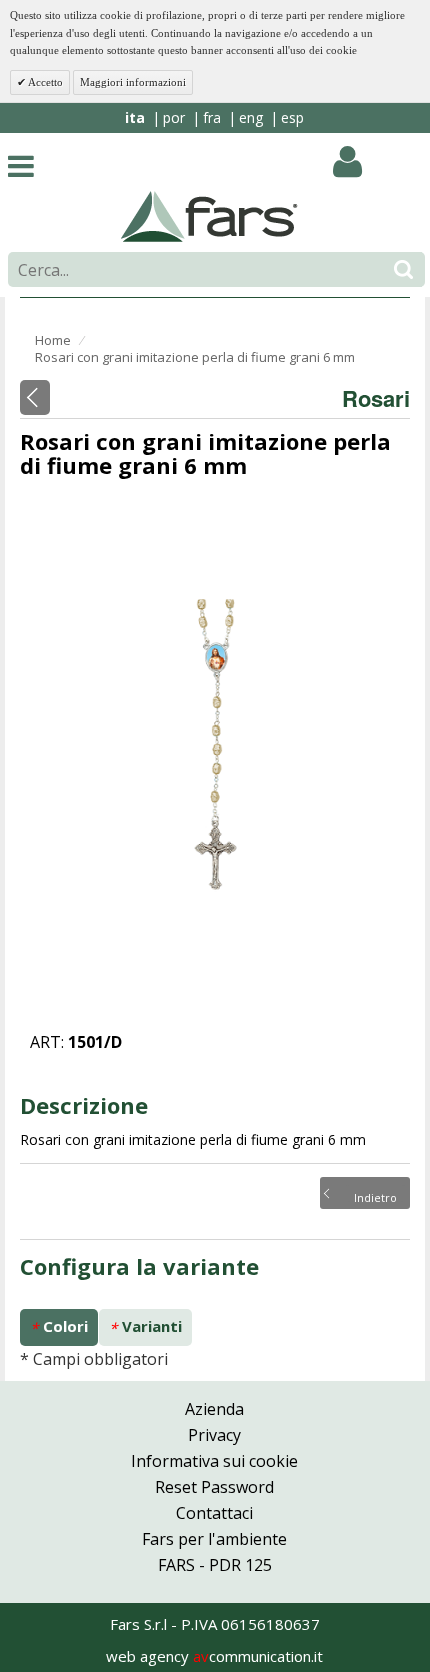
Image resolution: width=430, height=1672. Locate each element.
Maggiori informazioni (133, 82)
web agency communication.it (214, 1656)
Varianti (145, 1326)
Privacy (214, 1435)
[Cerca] (403, 269)
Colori (59, 1326)
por (174, 117)
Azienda (214, 1409)
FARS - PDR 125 (215, 1565)
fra (212, 117)
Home (53, 340)
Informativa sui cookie (214, 1461)
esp (292, 117)
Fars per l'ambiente (214, 1539)
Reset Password (214, 1487)
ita (135, 117)
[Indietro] (35, 397)
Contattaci (214, 1513)
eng (251, 117)
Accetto (44, 82)
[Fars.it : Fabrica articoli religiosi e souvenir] (209, 215)
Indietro (375, 1196)
